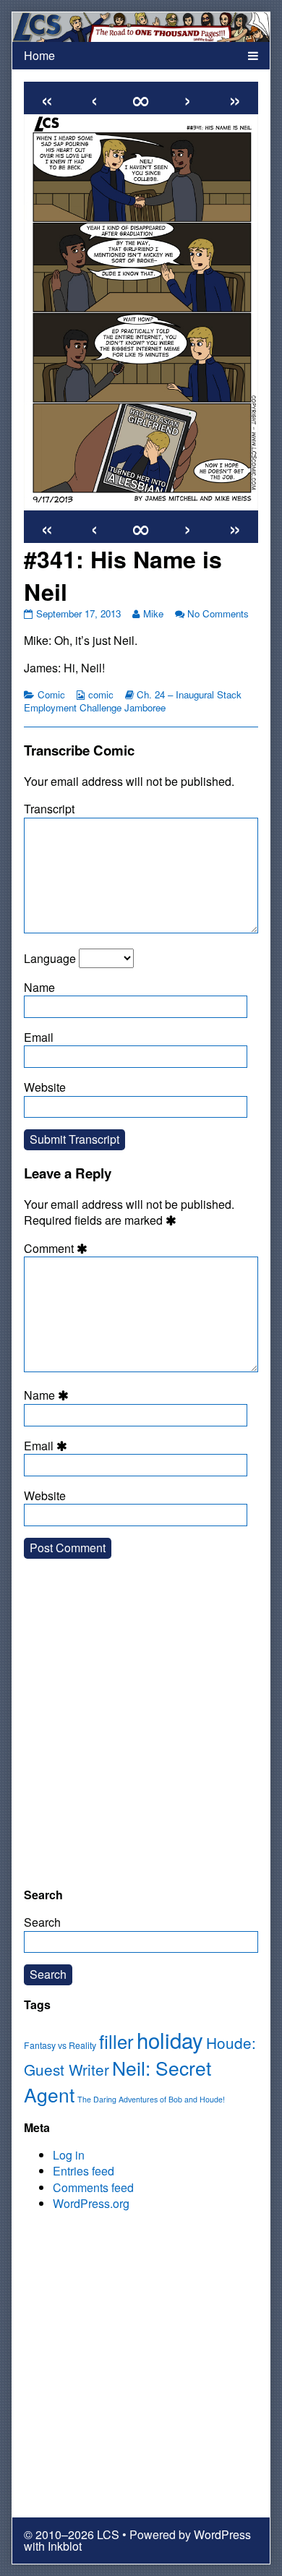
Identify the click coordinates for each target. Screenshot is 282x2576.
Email (39, 1037)
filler (116, 2041)
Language (50, 958)
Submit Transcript (74, 1139)
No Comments (218, 613)
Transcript (49, 809)
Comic (51, 694)
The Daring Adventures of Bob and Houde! (151, 2099)
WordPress (222, 2534)
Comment (58, 1249)
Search (42, 1922)
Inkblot (65, 2546)
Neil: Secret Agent (117, 2081)
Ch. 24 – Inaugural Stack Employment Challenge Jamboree (133, 701)
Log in (69, 2155)
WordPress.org (91, 2203)
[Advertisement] (141, 1734)
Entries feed (84, 2171)
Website (45, 1087)
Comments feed (93, 2187)
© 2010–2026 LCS (72, 2534)
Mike (153, 613)
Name (39, 987)
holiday (170, 2040)
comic (101, 694)
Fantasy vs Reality (60, 2045)
